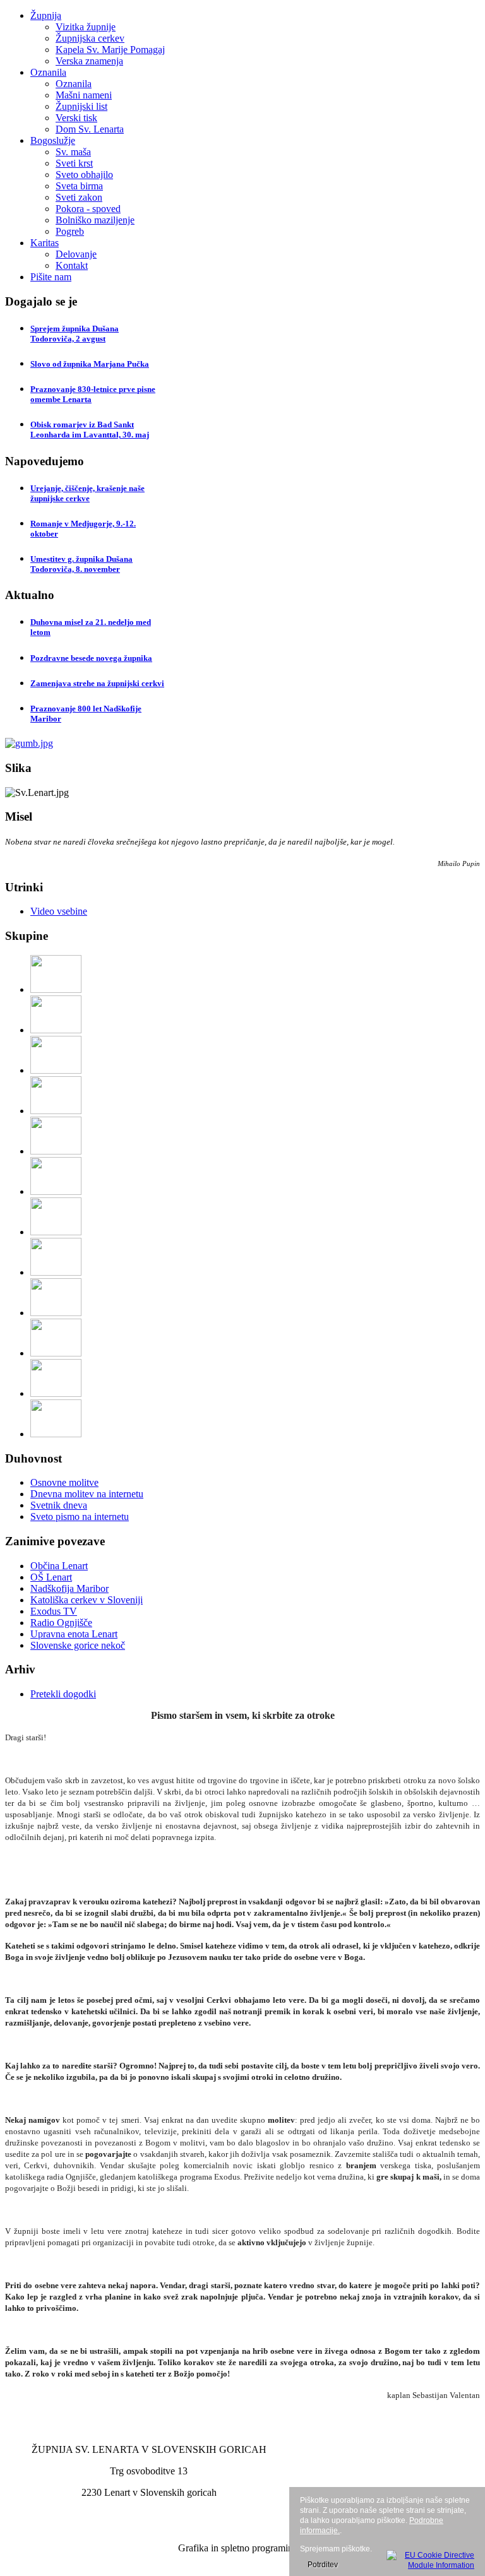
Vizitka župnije (86, 27)
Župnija (46, 15)
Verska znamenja (89, 61)
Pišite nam (51, 277)
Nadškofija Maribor (69, 1588)
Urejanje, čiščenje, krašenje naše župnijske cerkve (87, 493)
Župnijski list (81, 106)
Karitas (45, 243)
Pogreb (70, 231)
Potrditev (323, 2565)
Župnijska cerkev (90, 38)
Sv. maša (73, 152)
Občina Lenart (59, 1566)
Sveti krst (74, 163)
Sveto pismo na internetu (80, 1517)
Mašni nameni (84, 95)
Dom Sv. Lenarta (90, 129)
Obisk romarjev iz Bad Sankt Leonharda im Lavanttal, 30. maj (90, 430)
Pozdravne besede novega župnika (91, 658)
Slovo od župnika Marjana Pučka (90, 364)
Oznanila (48, 72)
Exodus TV (54, 1611)
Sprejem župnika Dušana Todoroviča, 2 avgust (75, 334)
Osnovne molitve (64, 1482)
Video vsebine (59, 911)
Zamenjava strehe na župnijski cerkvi (97, 683)
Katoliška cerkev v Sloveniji (87, 1600)
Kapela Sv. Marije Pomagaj (110, 50)
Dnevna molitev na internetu (87, 1494)
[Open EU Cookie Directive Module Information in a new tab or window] (430, 2558)
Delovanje (76, 254)
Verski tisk (76, 118)
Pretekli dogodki (63, 1694)
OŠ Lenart (51, 1577)
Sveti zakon (79, 197)
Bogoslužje (53, 140)
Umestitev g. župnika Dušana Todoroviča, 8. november (81, 564)
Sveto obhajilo (84, 175)
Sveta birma (79, 186)
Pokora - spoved (88, 209)
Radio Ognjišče (61, 1623)
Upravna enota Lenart (74, 1634)
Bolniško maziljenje (95, 220)
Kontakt (72, 265)
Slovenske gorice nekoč (78, 1645)
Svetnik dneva (59, 1505)
